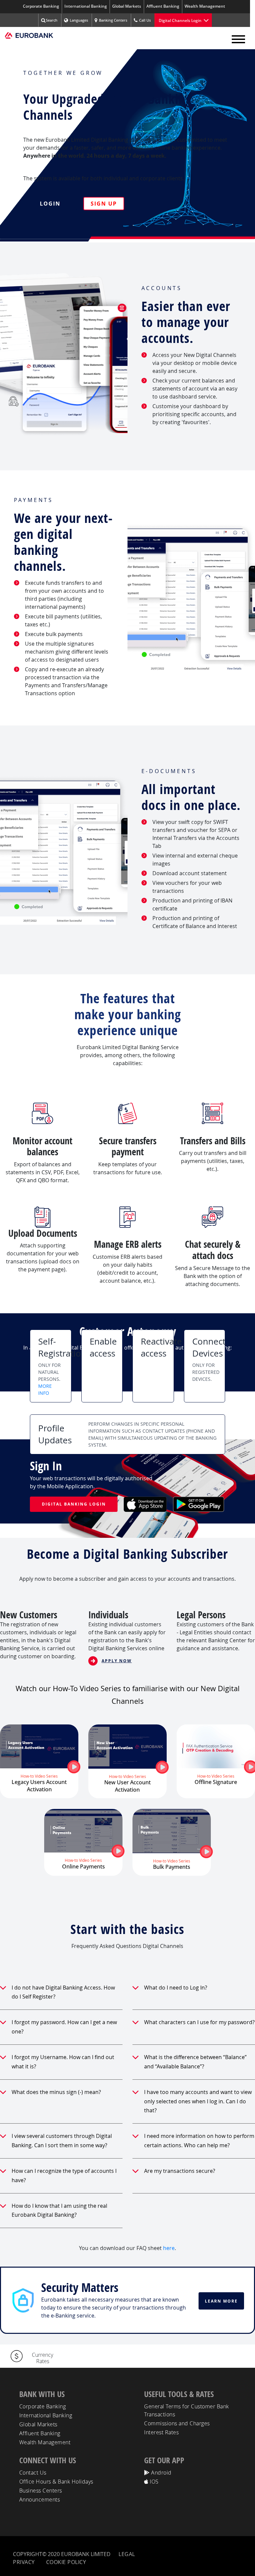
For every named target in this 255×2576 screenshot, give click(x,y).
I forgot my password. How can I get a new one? (64, 2027)
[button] (238, 38)
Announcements (40, 2499)
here (169, 2248)
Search (52, 20)
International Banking (86, 6)
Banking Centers (113, 20)
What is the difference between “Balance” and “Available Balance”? (195, 2062)
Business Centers (41, 2491)
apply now (117, 1661)
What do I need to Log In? (176, 1988)
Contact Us (33, 2473)
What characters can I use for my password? (199, 2022)
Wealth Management (205, 6)
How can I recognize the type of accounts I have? (64, 2175)
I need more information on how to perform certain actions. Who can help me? (199, 2141)
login (50, 204)
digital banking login (74, 1504)
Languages (79, 20)
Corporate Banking (41, 6)
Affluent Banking (163, 6)
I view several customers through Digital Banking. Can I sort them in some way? (62, 2141)
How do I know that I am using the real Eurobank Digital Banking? (59, 2210)
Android (161, 2473)
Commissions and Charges (177, 2423)
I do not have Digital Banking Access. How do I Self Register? (63, 1992)
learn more (221, 2301)
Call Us (145, 20)
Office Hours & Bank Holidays (56, 2482)
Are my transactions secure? (180, 2171)
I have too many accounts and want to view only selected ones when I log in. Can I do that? (198, 2101)
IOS (154, 2482)
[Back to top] (244, 2563)
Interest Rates (161, 2432)
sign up (104, 204)
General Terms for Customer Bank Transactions (187, 2410)
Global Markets (127, 6)
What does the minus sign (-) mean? (56, 2092)
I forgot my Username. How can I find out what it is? (63, 2062)
